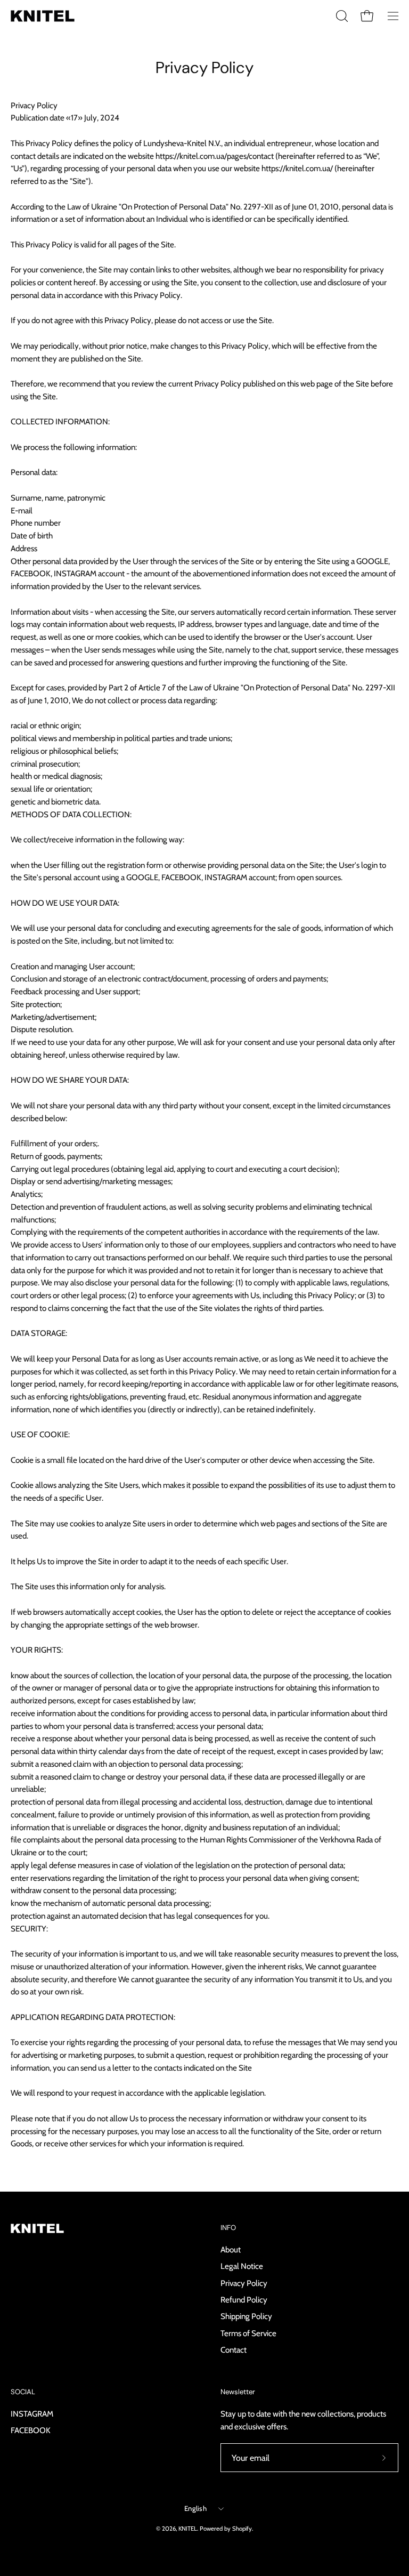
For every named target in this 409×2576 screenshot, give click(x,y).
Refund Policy (244, 2300)
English (195, 2508)
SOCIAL (23, 2392)
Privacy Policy (244, 2283)
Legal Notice (242, 2266)
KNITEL (188, 2529)
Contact (234, 2350)
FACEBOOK (31, 2430)
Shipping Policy (246, 2316)
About (231, 2249)
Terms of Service (248, 2333)
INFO (228, 2228)
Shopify (242, 2529)
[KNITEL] (43, 16)
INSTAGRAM (32, 2414)
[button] (341, 16)
